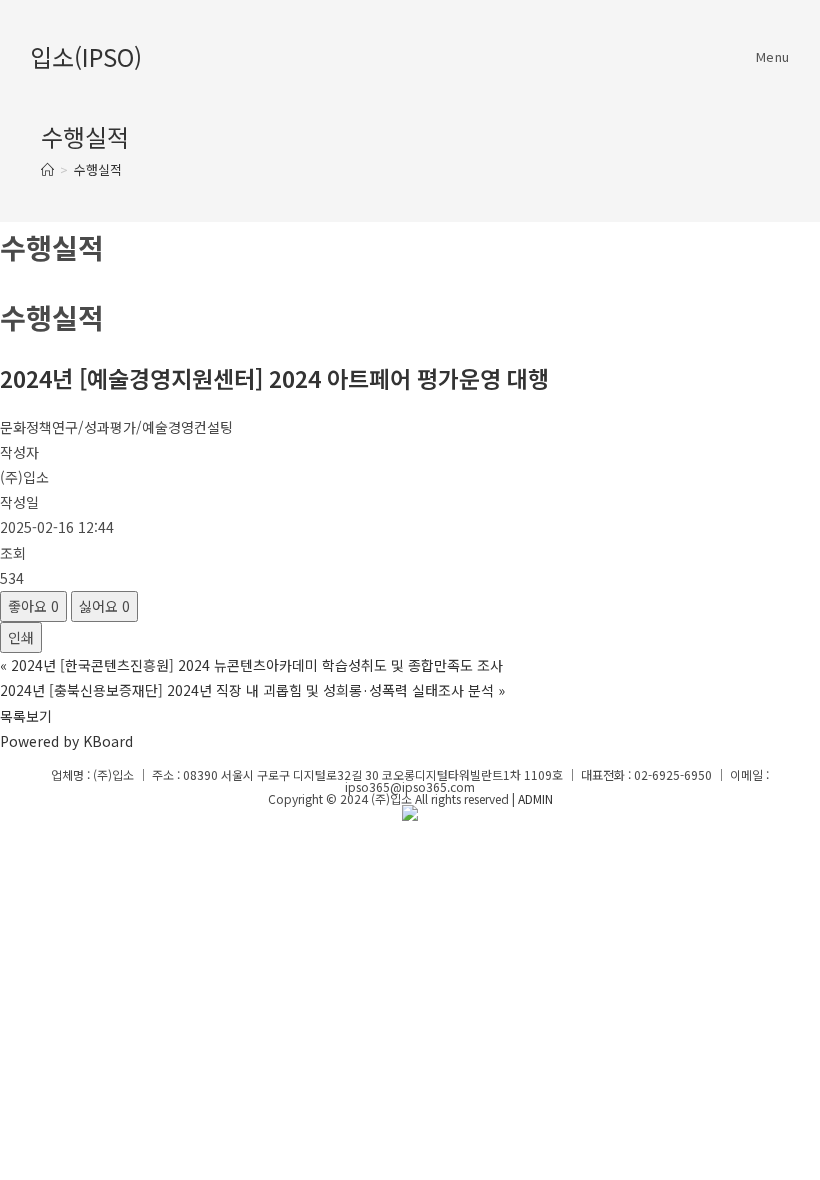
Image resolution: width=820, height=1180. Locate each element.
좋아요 (33, 606)
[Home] (47, 169)
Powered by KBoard (66, 741)
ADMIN (535, 798)
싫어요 (104, 606)
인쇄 (21, 637)
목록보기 (26, 716)
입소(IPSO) (86, 56)
